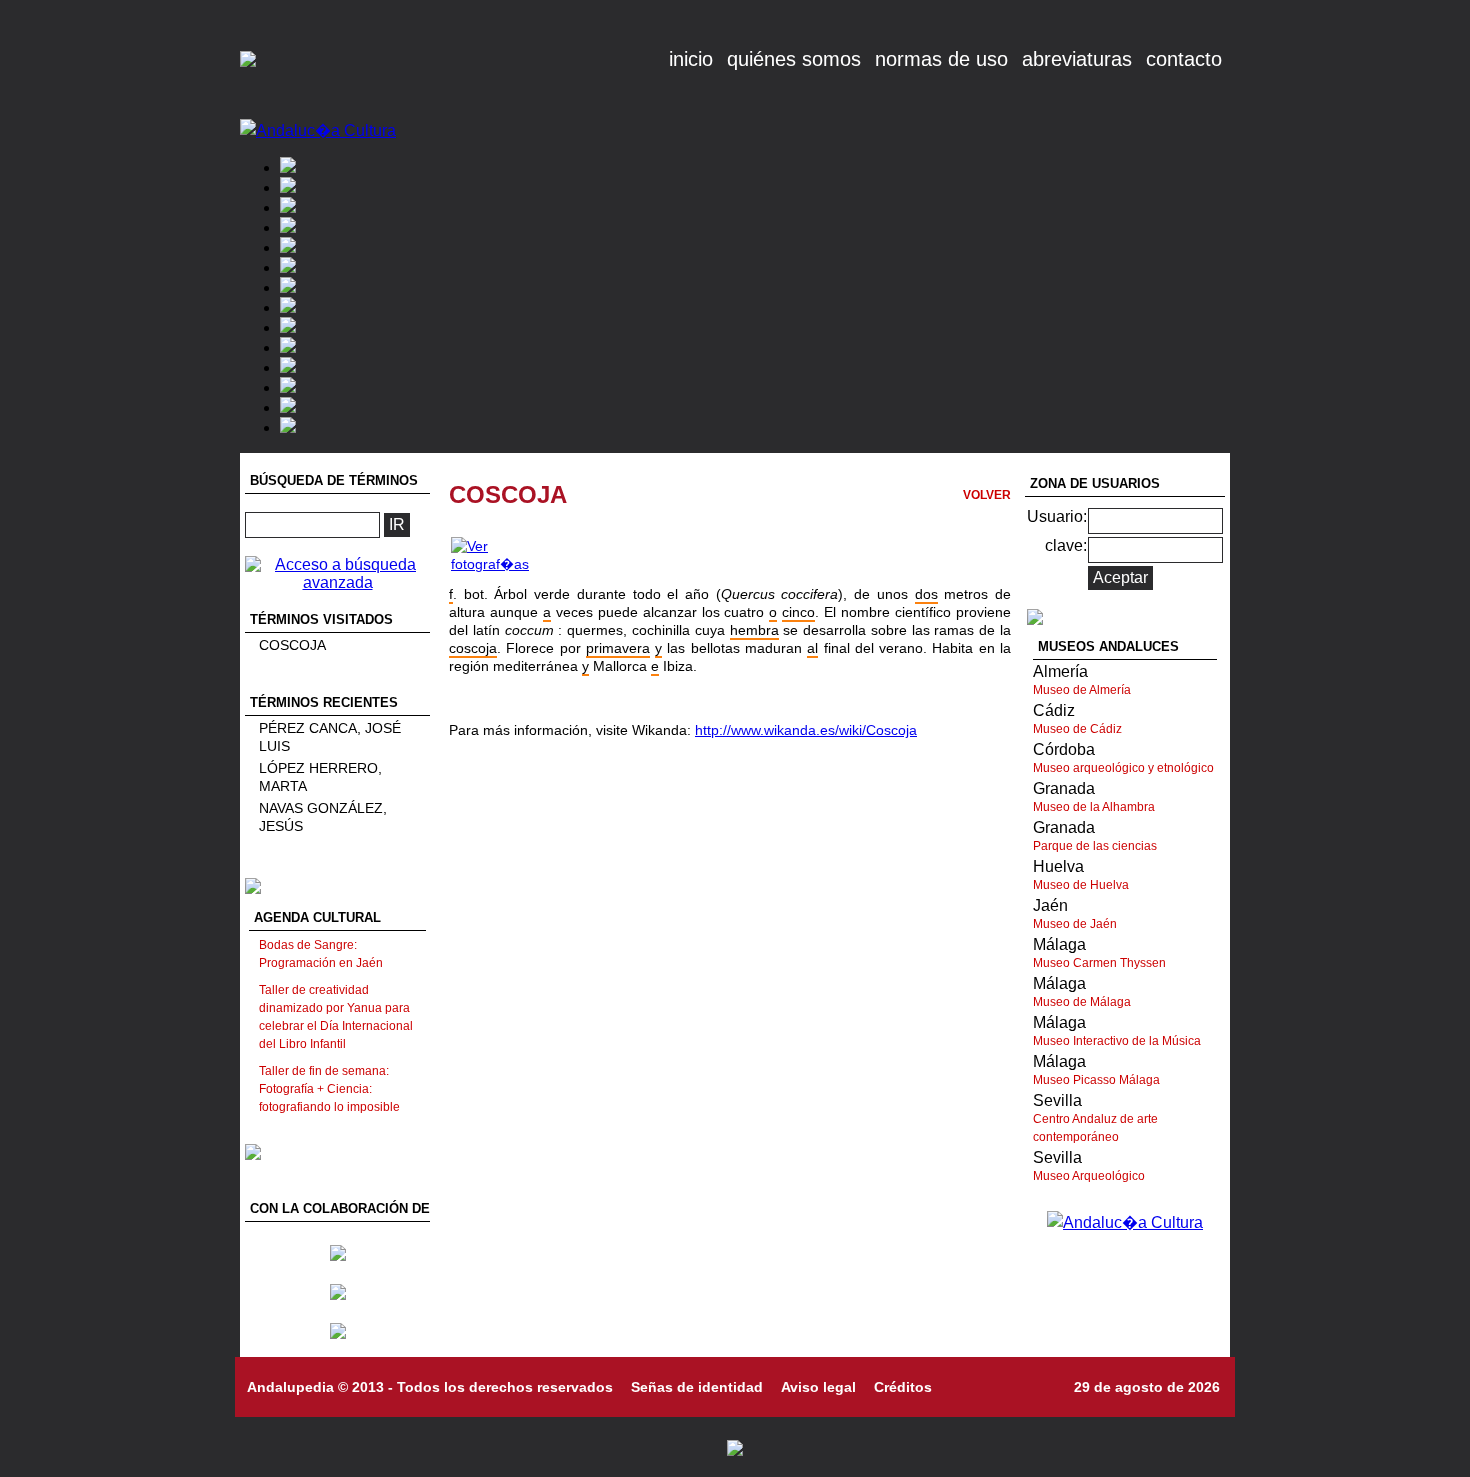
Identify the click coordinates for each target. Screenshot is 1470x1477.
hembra (754, 630)
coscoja (473, 648)
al (812, 648)
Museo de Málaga (1082, 1002)
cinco (798, 612)
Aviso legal (818, 1387)
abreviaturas (1077, 59)
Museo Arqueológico (1089, 1176)
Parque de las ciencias (1095, 846)
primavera (618, 648)
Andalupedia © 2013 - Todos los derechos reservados (430, 1387)
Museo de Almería (1082, 690)
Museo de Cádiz (1077, 729)
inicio (691, 59)
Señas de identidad (697, 1387)
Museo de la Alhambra (1094, 807)
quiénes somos (794, 59)
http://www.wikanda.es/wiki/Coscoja (806, 730)
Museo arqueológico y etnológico (1123, 768)
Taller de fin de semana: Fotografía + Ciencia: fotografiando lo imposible (329, 1089)
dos (926, 594)
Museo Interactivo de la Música (1117, 1041)
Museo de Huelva (1081, 885)
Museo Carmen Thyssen (1099, 963)
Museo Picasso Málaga (1096, 1080)
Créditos (903, 1387)
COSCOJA (292, 645)
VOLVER (987, 495)
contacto (1184, 59)
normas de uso (941, 59)
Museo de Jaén (1075, 924)
